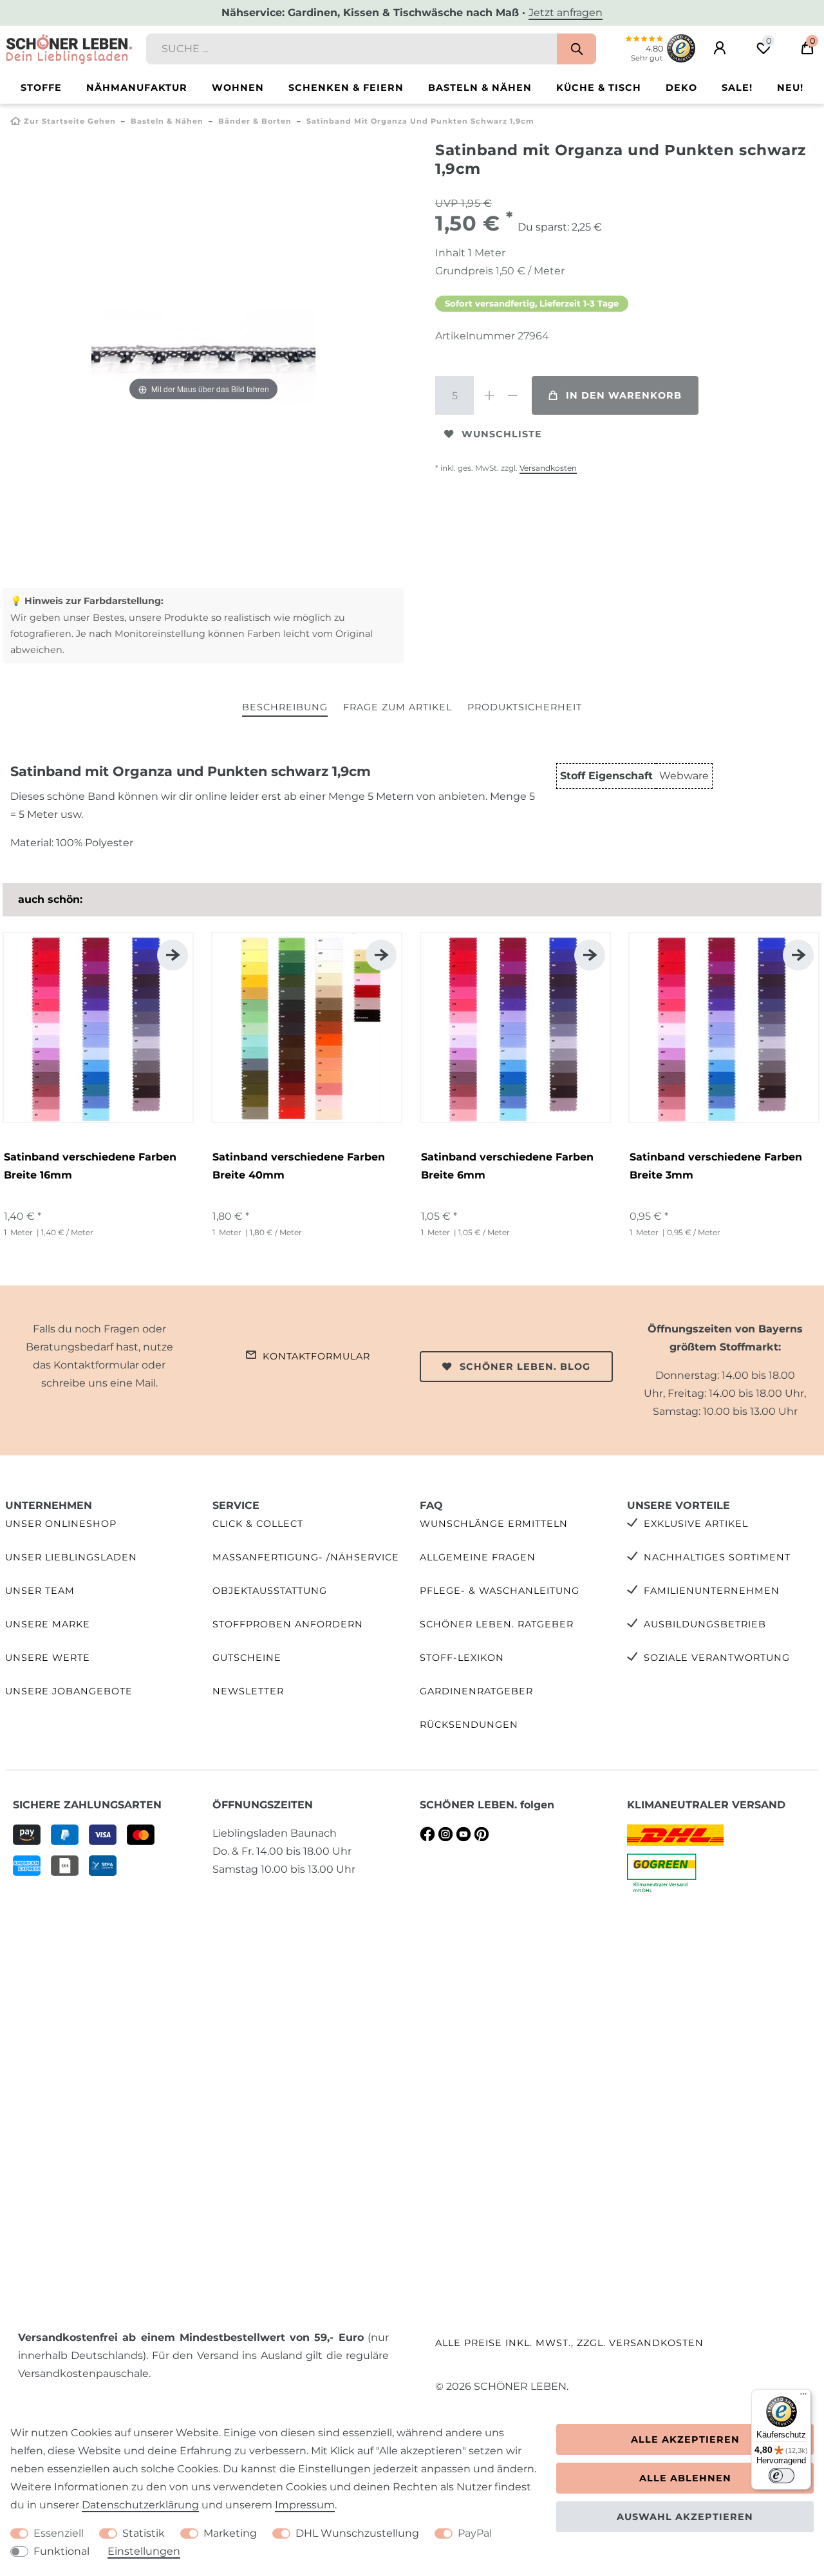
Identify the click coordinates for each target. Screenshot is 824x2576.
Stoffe (41, 88)
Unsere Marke (48, 1624)
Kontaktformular (316, 1356)
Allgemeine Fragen (478, 1557)
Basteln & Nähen (480, 88)
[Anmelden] (720, 48)
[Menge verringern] (512, 395)
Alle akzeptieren (685, 2439)
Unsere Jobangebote (69, 1691)
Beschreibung (285, 707)
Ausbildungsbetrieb (705, 1624)
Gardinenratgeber (476, 1691)
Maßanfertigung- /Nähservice (306, 1557)
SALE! (737, 88)
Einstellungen (144, 2551)
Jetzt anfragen (566, 13)
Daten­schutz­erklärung (140, 2505)
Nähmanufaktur (137, 88)
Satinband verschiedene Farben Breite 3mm (716, 1166)
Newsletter (248, 1691)
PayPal (475, 2533)
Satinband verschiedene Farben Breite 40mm (299, 1166)
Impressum (305, 2505)
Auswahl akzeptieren (685, 2517)
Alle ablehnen (685, 2478)
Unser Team (40, 1591)
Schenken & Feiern (346, 88)
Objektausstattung (270, 1591)
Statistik (144, 2533)
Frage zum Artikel (398, 707)
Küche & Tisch (599, 88)
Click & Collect (258, 1524)
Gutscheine (247, 1658)
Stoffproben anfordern (288, 1624)
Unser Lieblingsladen (71, 1557)
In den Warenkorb (624, 395)
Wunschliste (502, 434)
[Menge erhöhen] (489, 395)
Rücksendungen (469, 1725)
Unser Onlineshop (61, 1524)
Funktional (61, 2551)
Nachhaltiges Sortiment (717, 1557)
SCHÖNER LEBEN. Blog (525, 1367)
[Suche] (576, 49)
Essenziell (59, 2533)
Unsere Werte (48, 1658)
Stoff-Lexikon (462, 1658)
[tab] (285, 708)
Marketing (230, 2533)
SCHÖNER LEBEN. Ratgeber (497, 1624)
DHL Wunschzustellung (357, 2533)
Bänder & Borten (255, 121)
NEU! (790, 88)
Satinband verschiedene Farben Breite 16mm (90, 1166)
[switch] (782, 2476)
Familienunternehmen (712, 1591)
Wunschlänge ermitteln (494, 1524)
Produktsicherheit (525, 707)
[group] (98, 1028)
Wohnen (238, 88)
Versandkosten (548, 468)
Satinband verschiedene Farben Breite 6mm (507, 1166)
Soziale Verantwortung (717, 1658)
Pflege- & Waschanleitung (500, 1591)
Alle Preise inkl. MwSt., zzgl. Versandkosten (569, 2343)
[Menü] (803, 2397)
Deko (681, 88)
